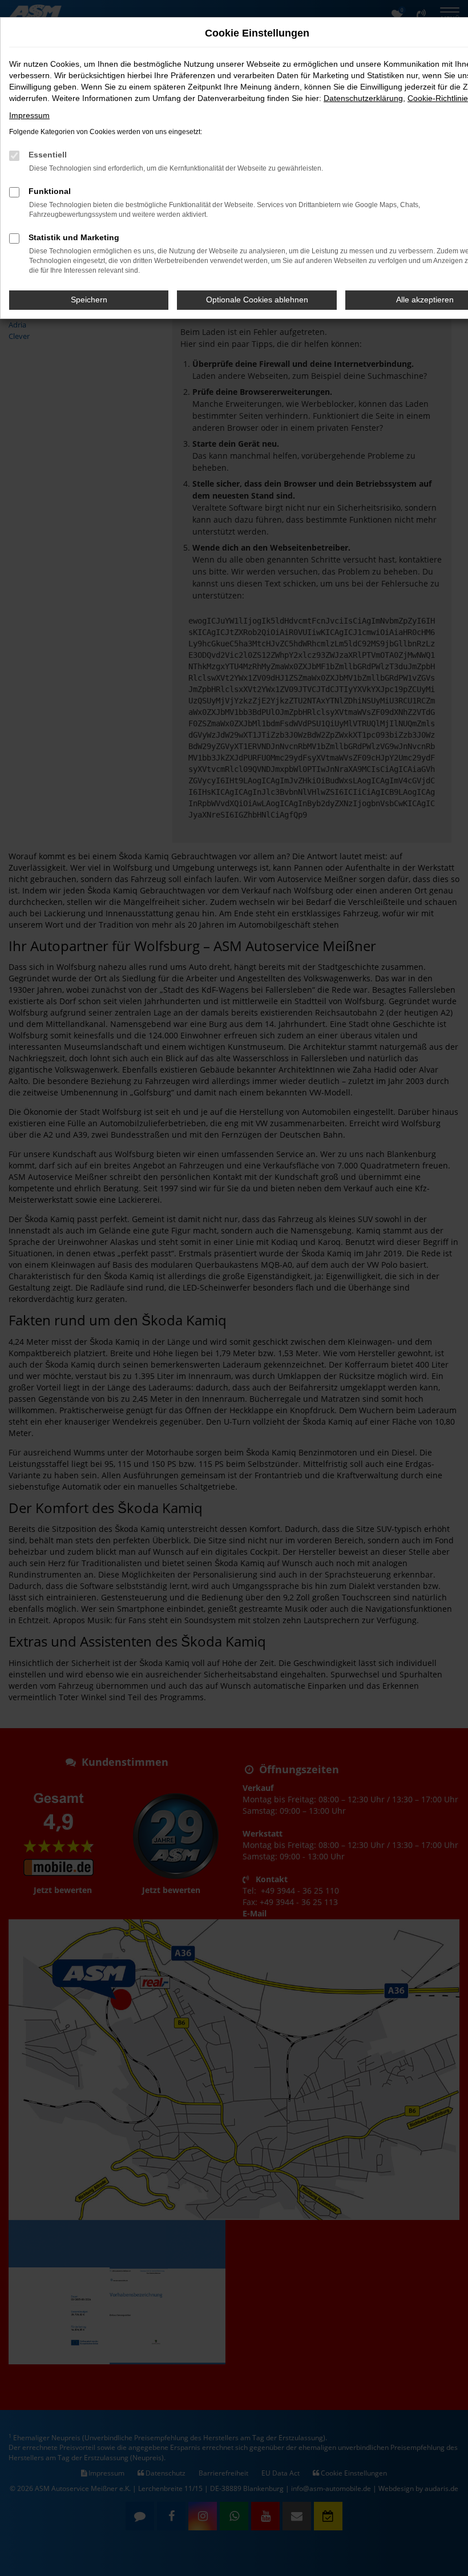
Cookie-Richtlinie (438, 98)
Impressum (29, 115)
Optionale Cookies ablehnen (257, 300)
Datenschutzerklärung (363, 98)
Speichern (89, 300)
